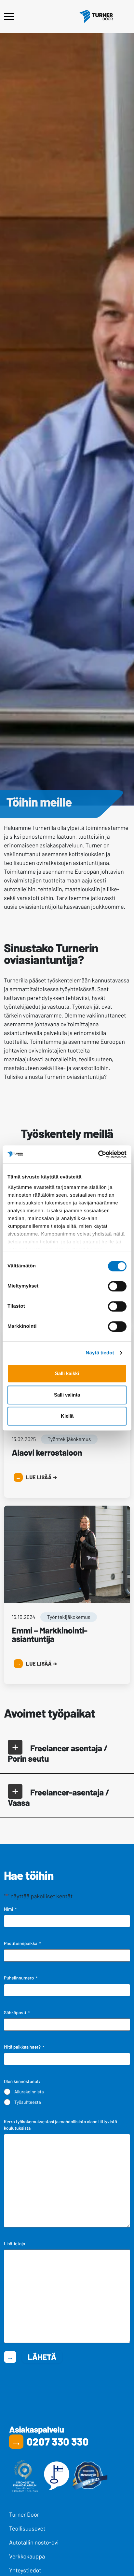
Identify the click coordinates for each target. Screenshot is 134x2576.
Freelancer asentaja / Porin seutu (58, 1753)
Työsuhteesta (28, 2102)
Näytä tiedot (100, 1353)
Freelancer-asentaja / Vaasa (59, 1797)
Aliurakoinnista (29, 2092)
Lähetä (42, 2357)
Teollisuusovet (27, 2528)
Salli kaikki (67, 1373)
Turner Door (24, 2514)
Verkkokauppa (27, 2556)
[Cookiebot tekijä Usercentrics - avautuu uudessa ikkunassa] (98, 1154)
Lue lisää (41, 1477)
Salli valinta (67, 1395)
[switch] (117, 1286)
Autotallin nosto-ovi (34, 2542)
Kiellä (67, 1416)
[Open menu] (9, 17)
